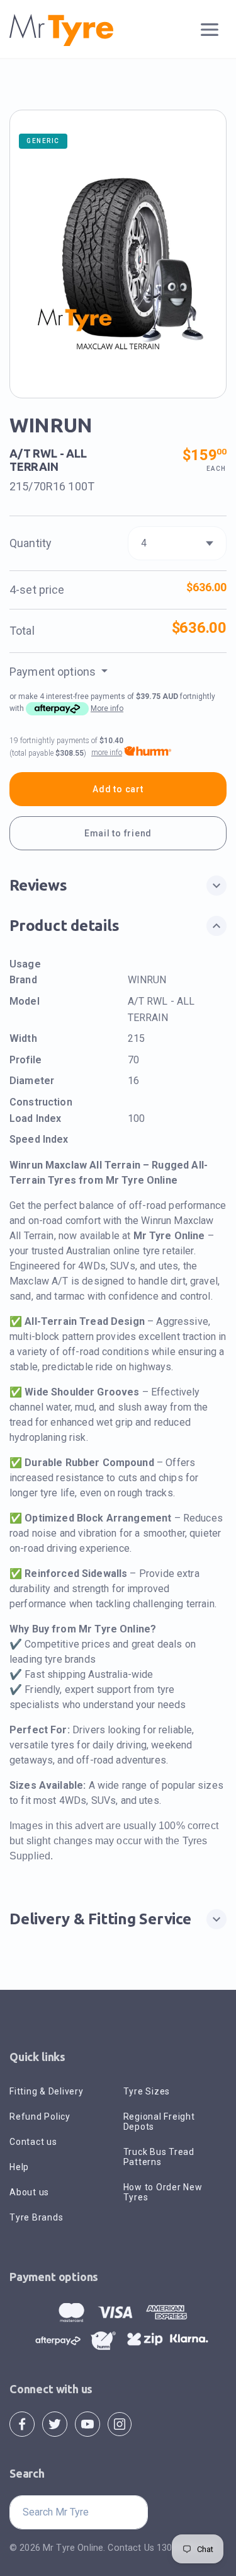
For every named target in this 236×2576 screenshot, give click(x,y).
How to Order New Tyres (163, 2192)
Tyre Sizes (147, 2091)
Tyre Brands (36, 2217)
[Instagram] (120, 2423)
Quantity (31, 543)
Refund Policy (40, 2117)
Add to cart (118, 789)
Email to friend (118, 833)
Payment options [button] (54, 672)
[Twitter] (55, 2423)
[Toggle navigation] (210, 30)
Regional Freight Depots (159, 2122)
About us (29, 2192)
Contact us (33, 2142)
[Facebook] (22, 2423)
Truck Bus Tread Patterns (159, 2157)
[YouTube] (87, 2423)
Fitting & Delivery (47, 2091)
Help (19, 2167)
